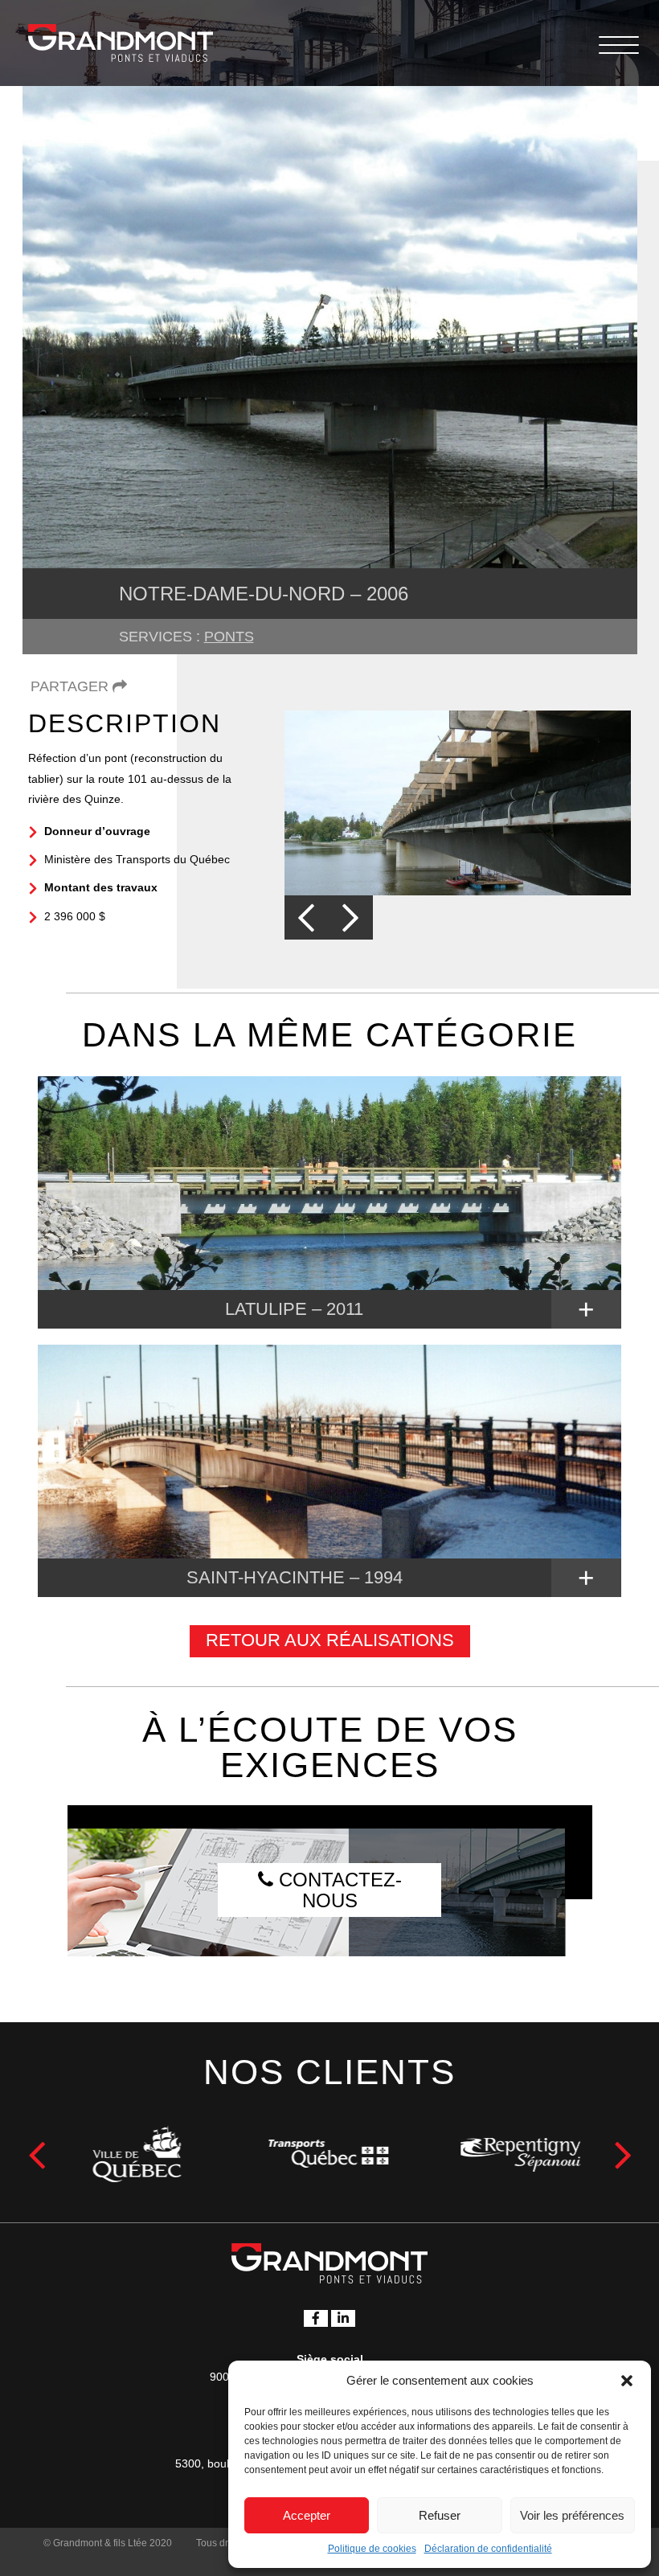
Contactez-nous (338, 1890)
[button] (627, 2381)
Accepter (307, 2515)
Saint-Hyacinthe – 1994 (295, 1577)
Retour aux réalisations (330, 1640)
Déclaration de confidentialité (488, 2549)
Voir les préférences (572, 2515)
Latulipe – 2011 (294, 1309)
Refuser (440, 2515)
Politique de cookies (372, 2549)
